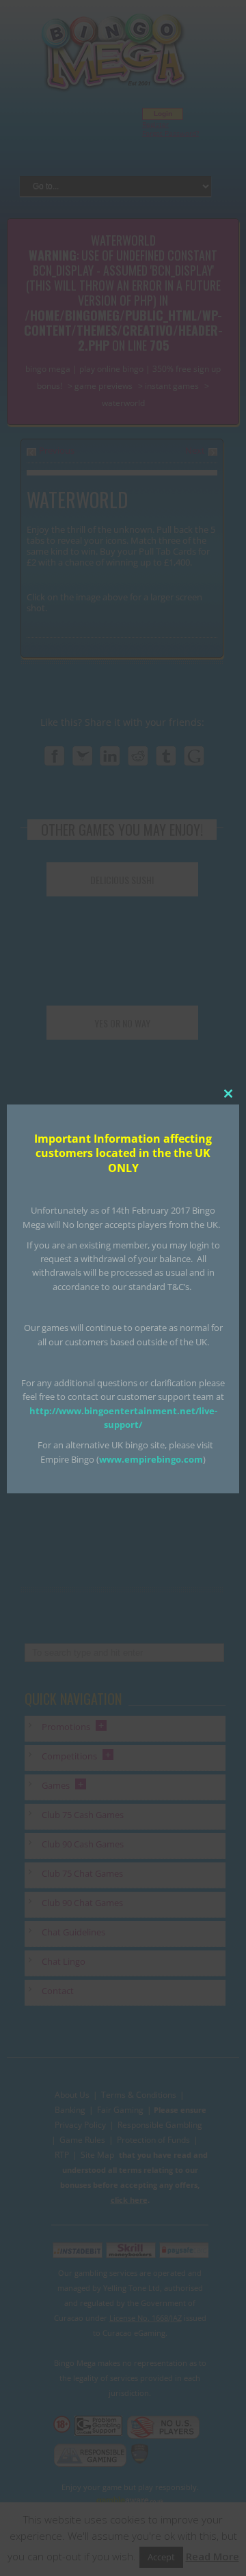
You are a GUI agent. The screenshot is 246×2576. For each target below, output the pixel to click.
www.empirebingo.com (151, 1459)
